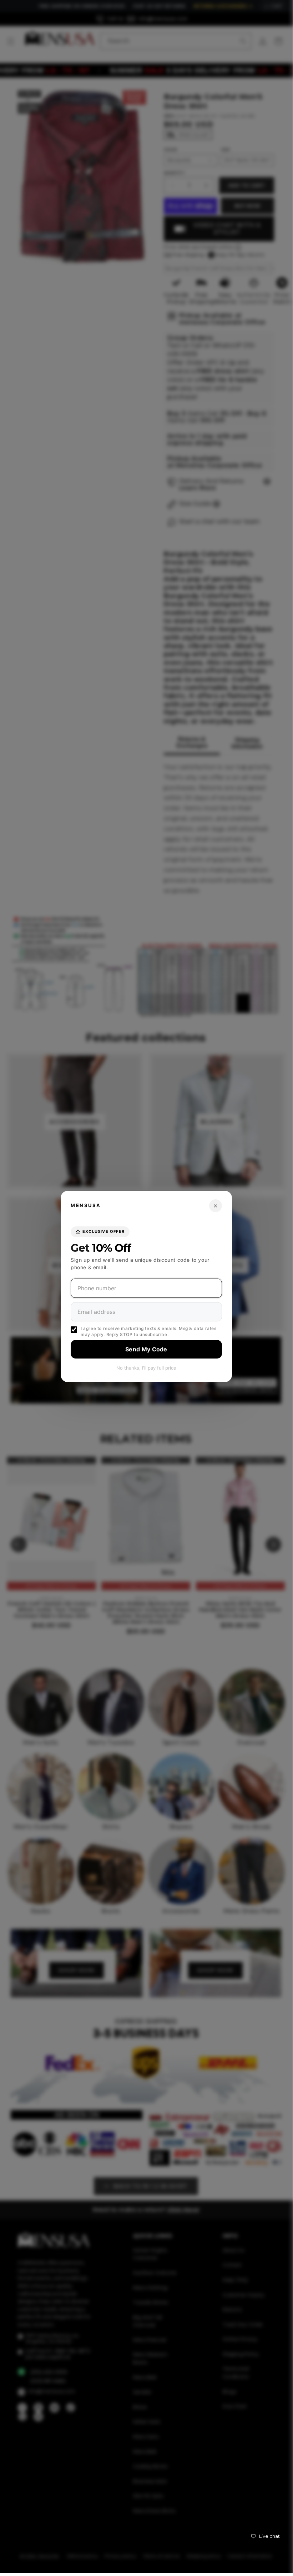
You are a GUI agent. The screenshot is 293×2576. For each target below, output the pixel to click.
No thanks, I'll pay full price (146, 1368)
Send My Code (146, 1349)
